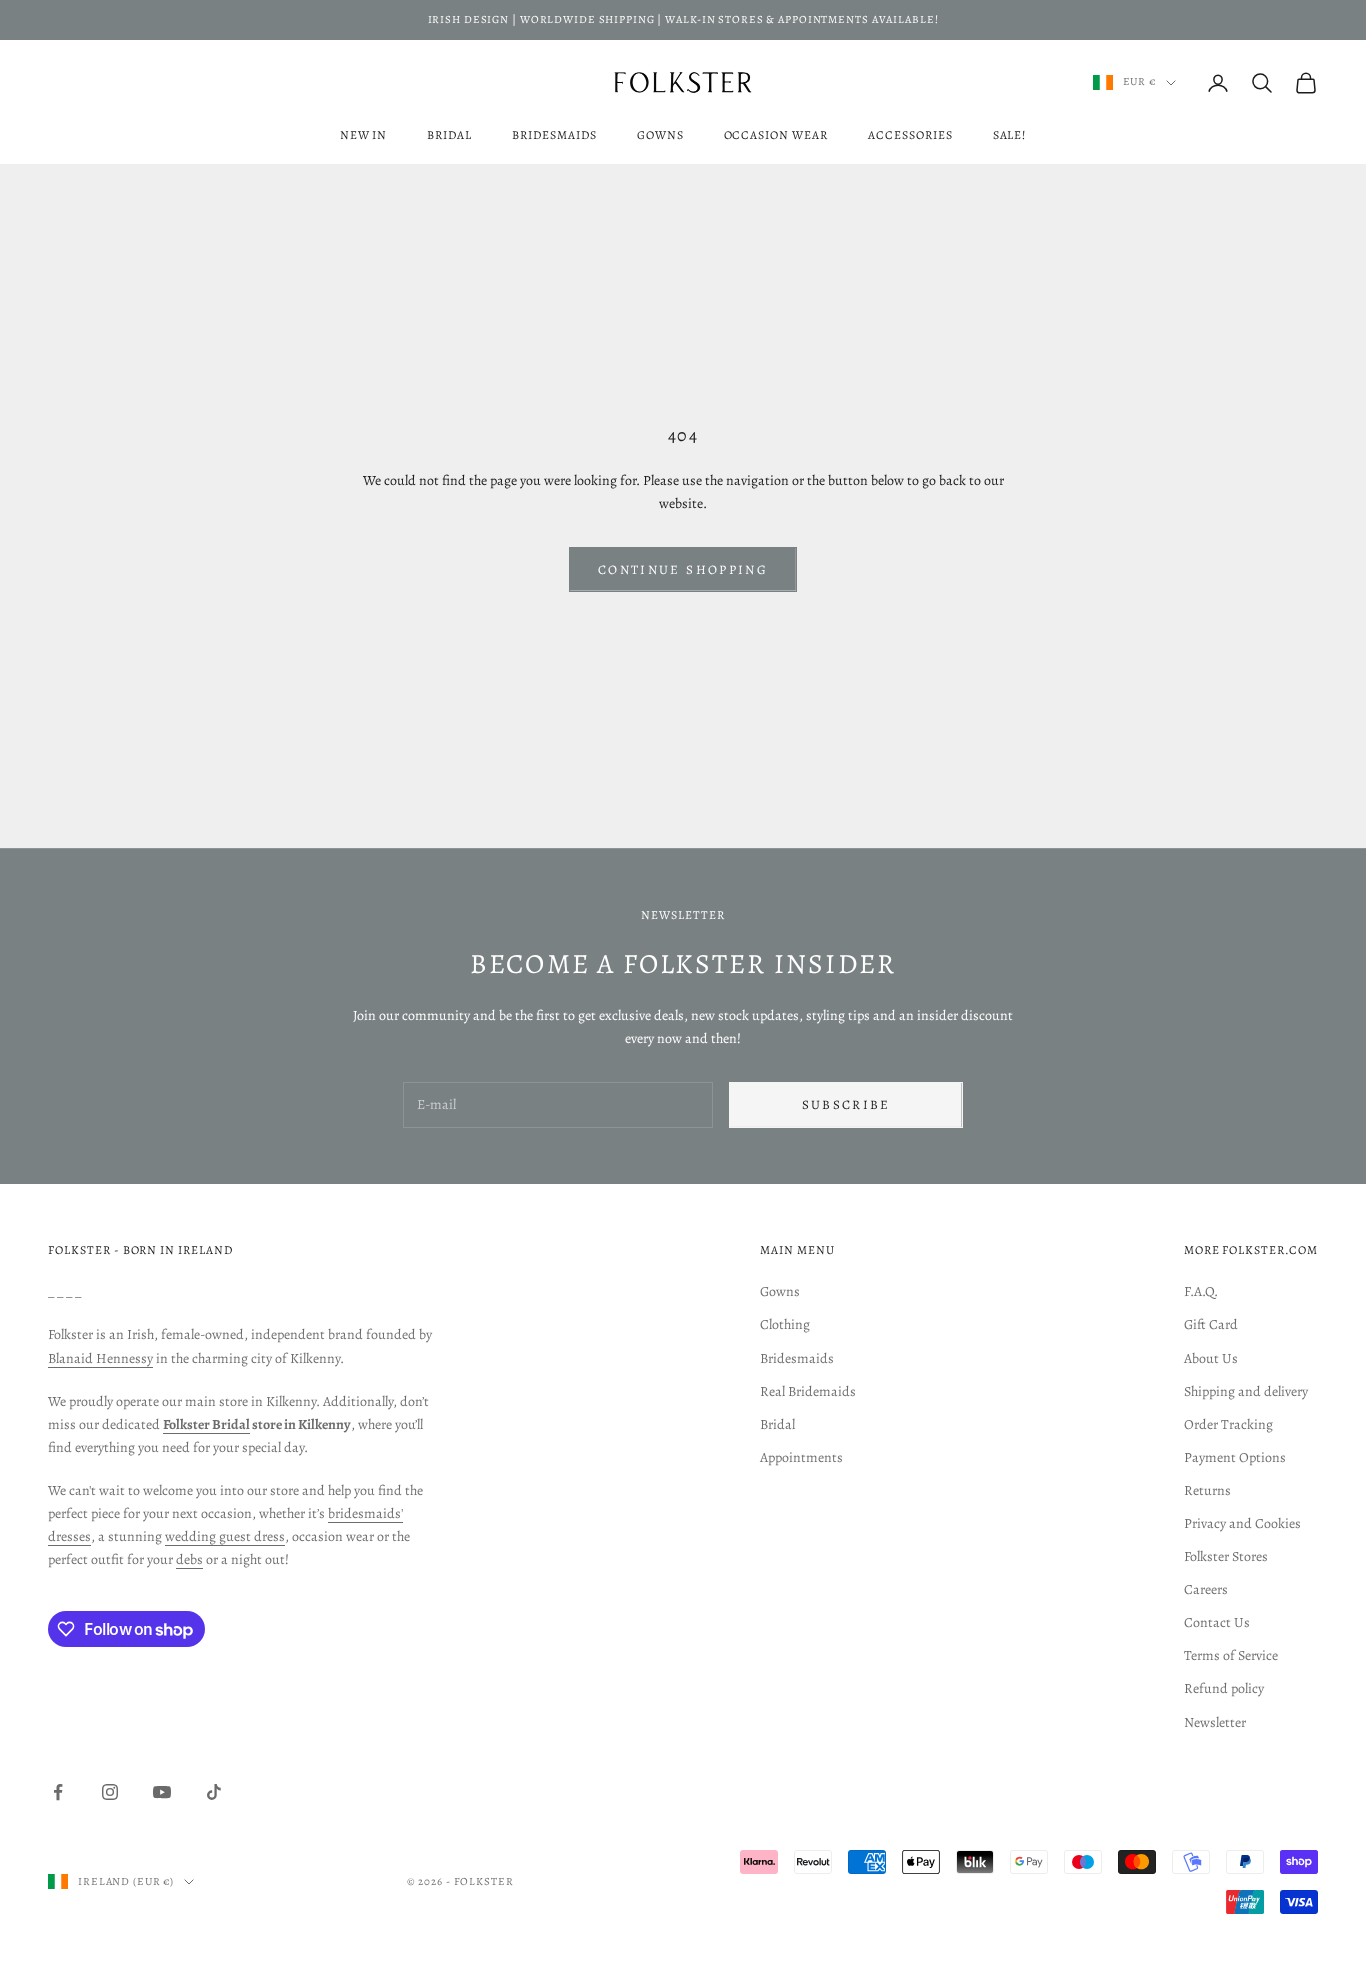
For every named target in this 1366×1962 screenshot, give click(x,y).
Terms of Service (1231, 1655)
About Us (1211, 1358)
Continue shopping (683, 569)
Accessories (910, 135)
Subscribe (846, 1104)
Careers (1206, 1589)
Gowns (660, 135)
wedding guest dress (225, 1536)
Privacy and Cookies (1242, 1523)
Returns (1207, 1490)
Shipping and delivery (1246, 1391)
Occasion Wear (776, 135)
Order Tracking (1228, 1424)
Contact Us (1217, 1622)
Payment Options (1235, 1457)
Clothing (785, 1324)
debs (189, 1559)
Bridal (449, 135)
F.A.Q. (1201, 1291)
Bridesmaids (554, 135)
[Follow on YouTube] (162, 1792)
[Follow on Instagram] (110, 1792)
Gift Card (1211, 1324)
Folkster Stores (1226, 1556)
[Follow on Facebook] (58, 1792)
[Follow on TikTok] (214, 1792)
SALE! (1010, 135)
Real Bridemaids (808, 1391)
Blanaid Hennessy (100, 1358)
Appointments (801, 1457)
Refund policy (1224, 1688)
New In (364, 135)
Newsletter (1215, 1722)
